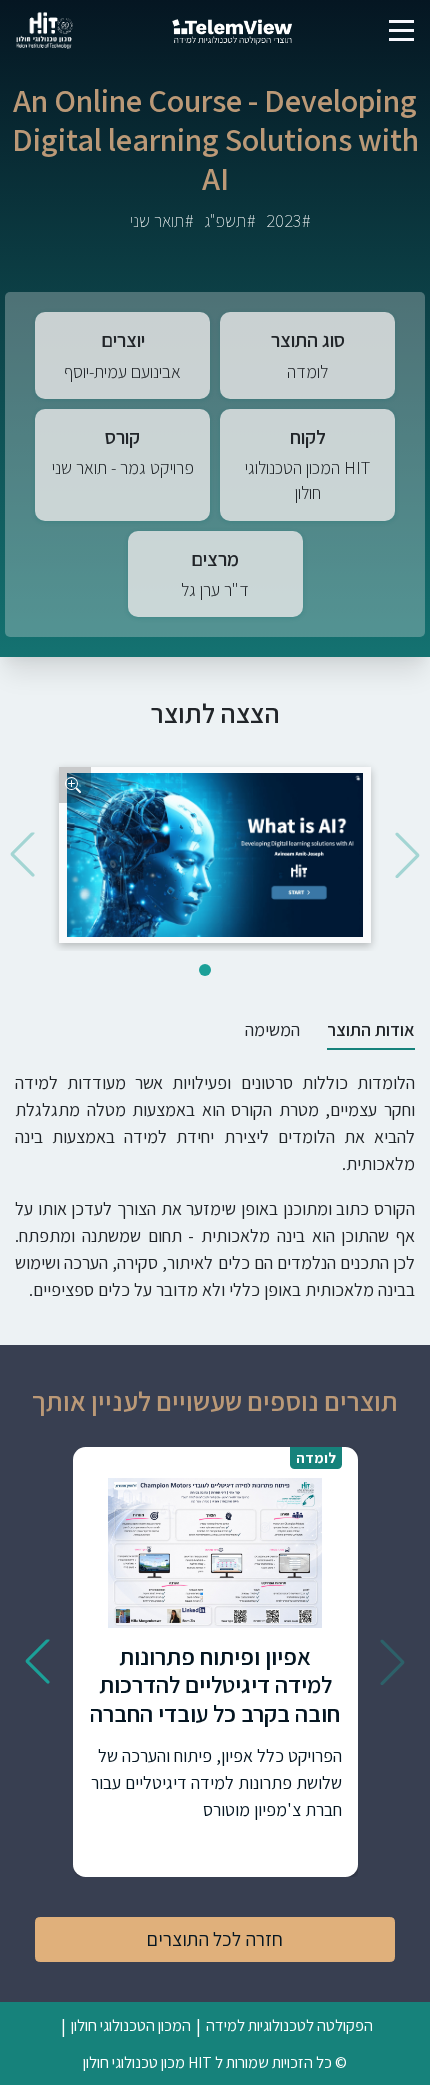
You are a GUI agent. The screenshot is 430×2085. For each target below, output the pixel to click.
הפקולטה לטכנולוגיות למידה (289, 2025)
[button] (407, 854)
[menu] (401, 30)
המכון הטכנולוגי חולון (131, 2025)
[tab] (371, 1030)
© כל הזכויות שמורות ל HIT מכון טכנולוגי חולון (215, 2062)
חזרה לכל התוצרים (215, 1939)
